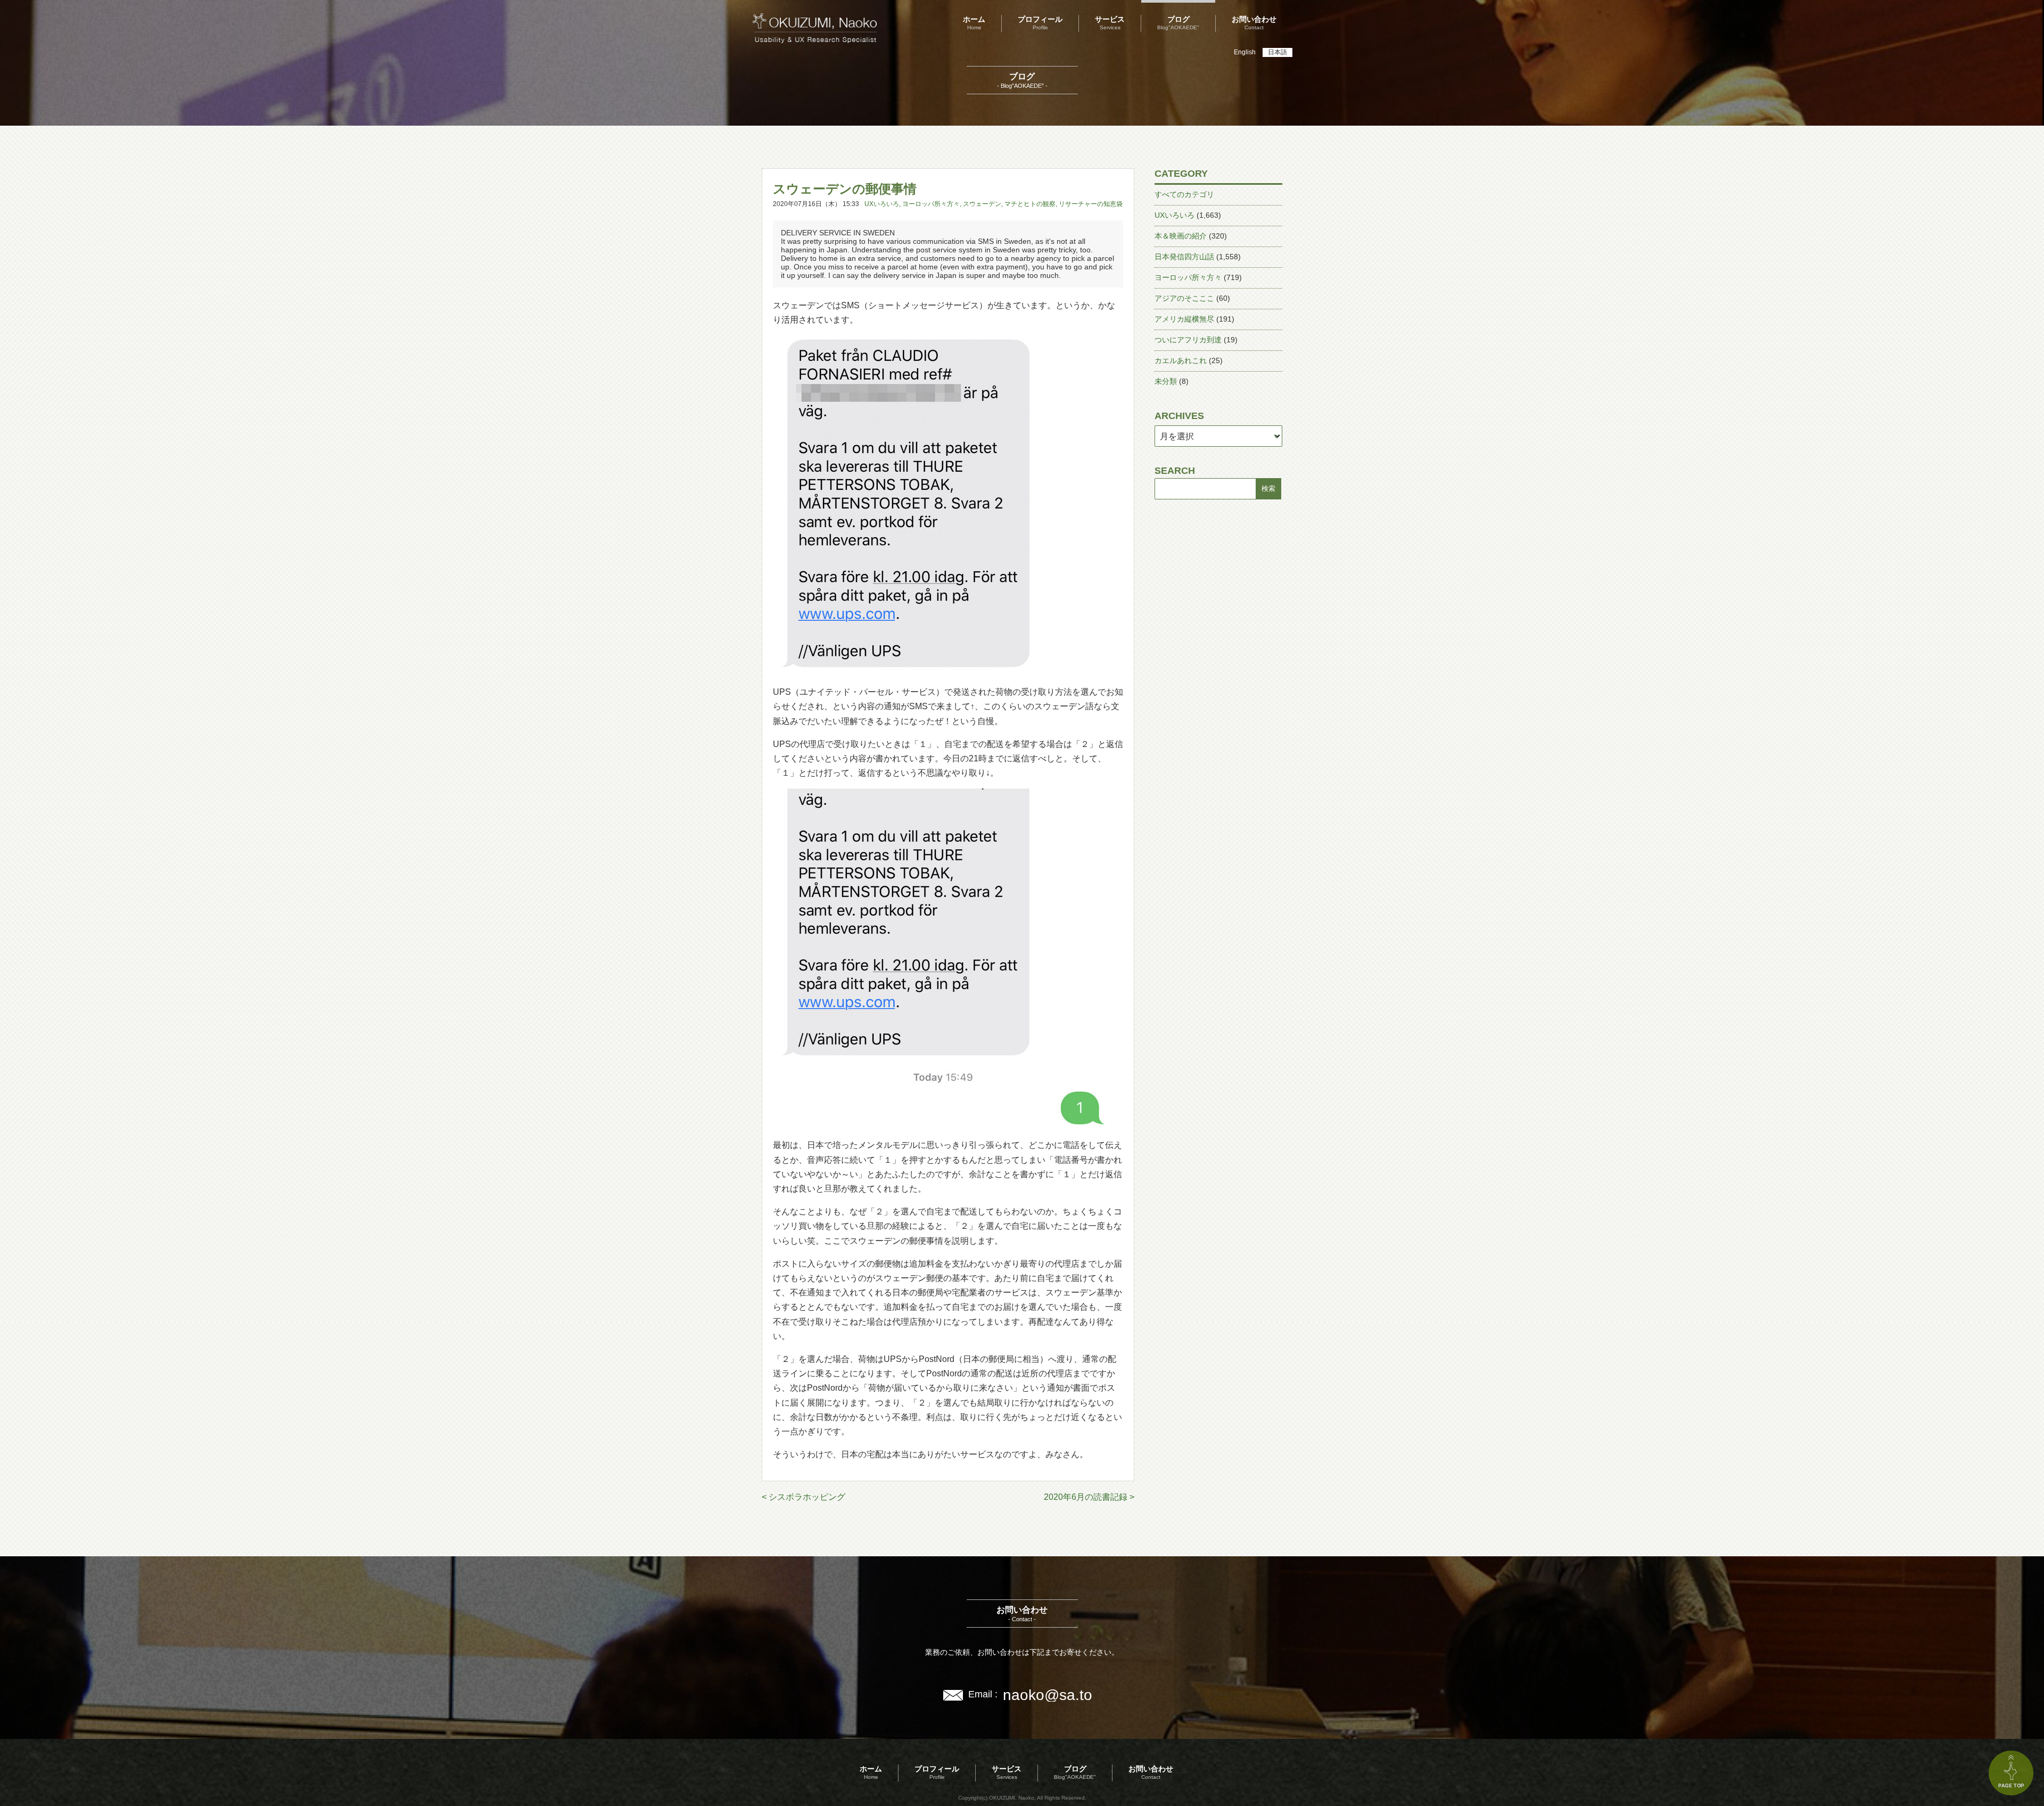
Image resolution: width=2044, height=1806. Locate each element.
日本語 (1278, 52)
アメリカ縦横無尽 (1184, 319)
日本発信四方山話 (1184, 257)
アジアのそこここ (1184, 298)
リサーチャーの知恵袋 (1091, 204)
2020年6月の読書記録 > (1089, 1497)
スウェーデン (982, 204)
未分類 (1166, 381)
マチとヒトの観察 (1030, 204)
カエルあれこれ (1181, 360)
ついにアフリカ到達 (1188, 340)
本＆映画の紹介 (1181, 236)
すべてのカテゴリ (1184, 194)
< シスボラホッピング (803, 1497)
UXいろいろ (882, 204)
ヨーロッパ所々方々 (931, 204)
